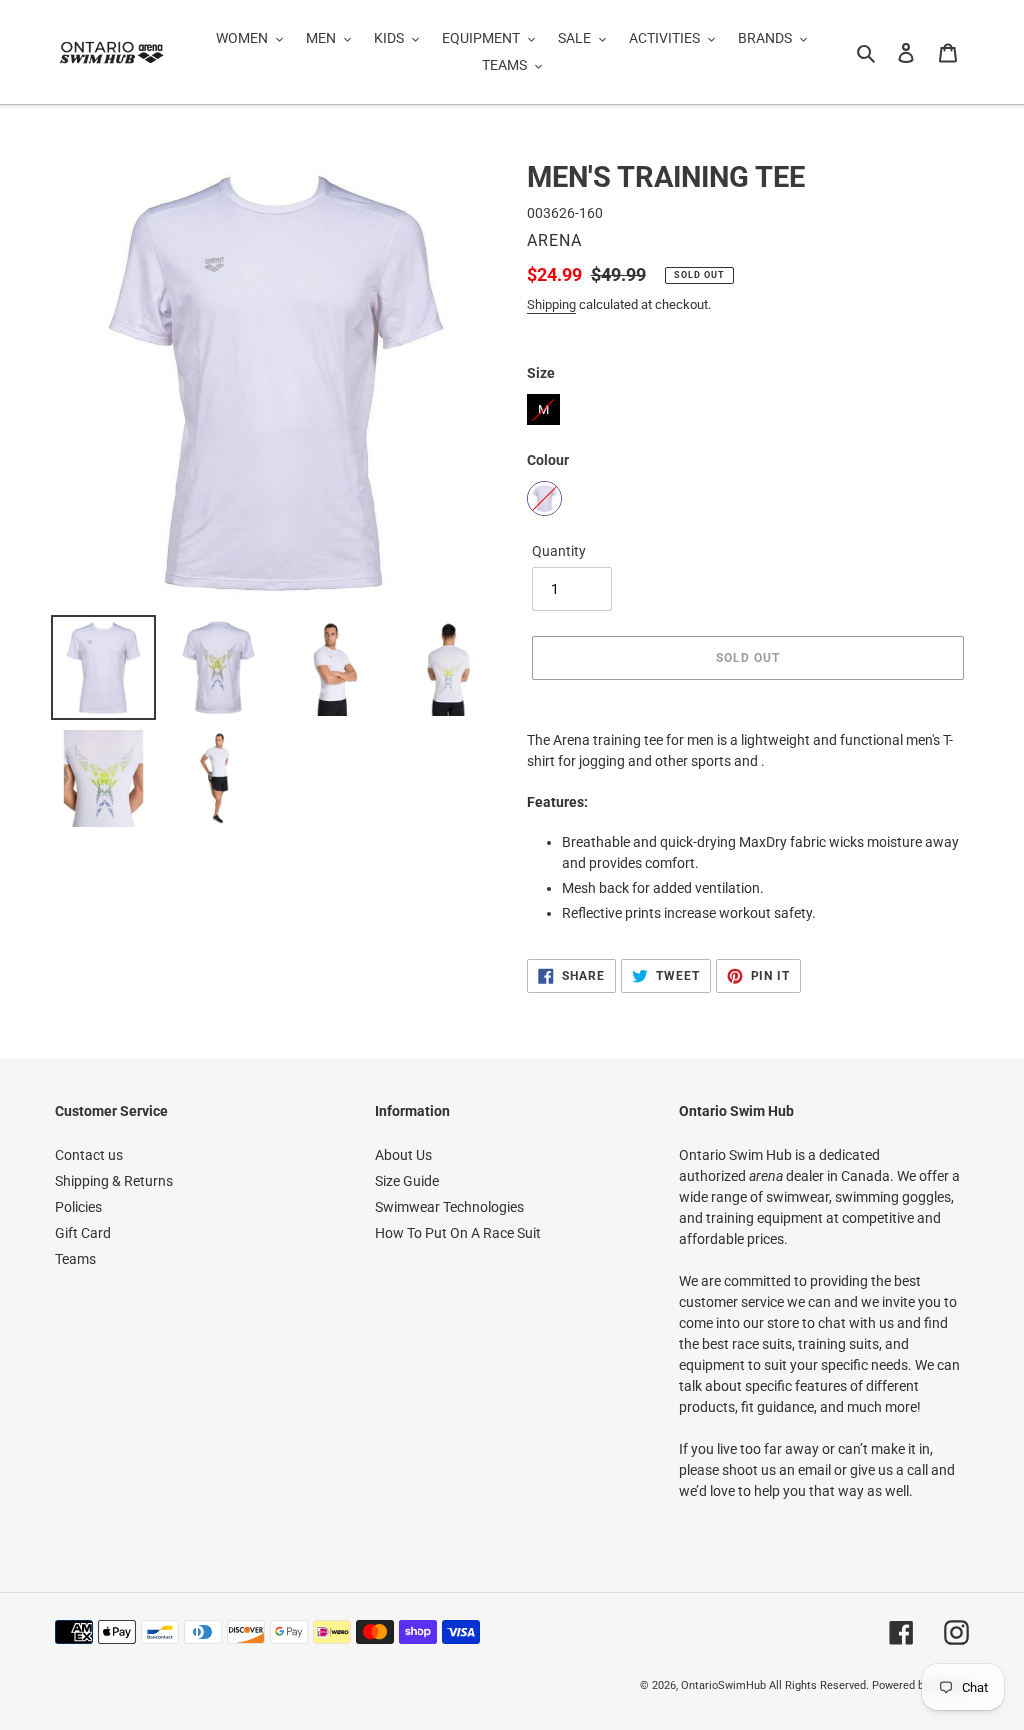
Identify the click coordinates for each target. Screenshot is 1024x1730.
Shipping (551, 304)
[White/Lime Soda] (544, 498)
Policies (78, 1207)
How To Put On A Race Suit (458, 1233)
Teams (75, 1259)
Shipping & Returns (114, 1181)
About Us (403, 1155)
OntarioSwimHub (723, 1685)
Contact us (89, 1155)
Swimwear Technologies (449, 1207)
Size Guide (407, 1181)
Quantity (559, 551)
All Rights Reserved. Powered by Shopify (869, 1685)
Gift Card (83, 1233)
